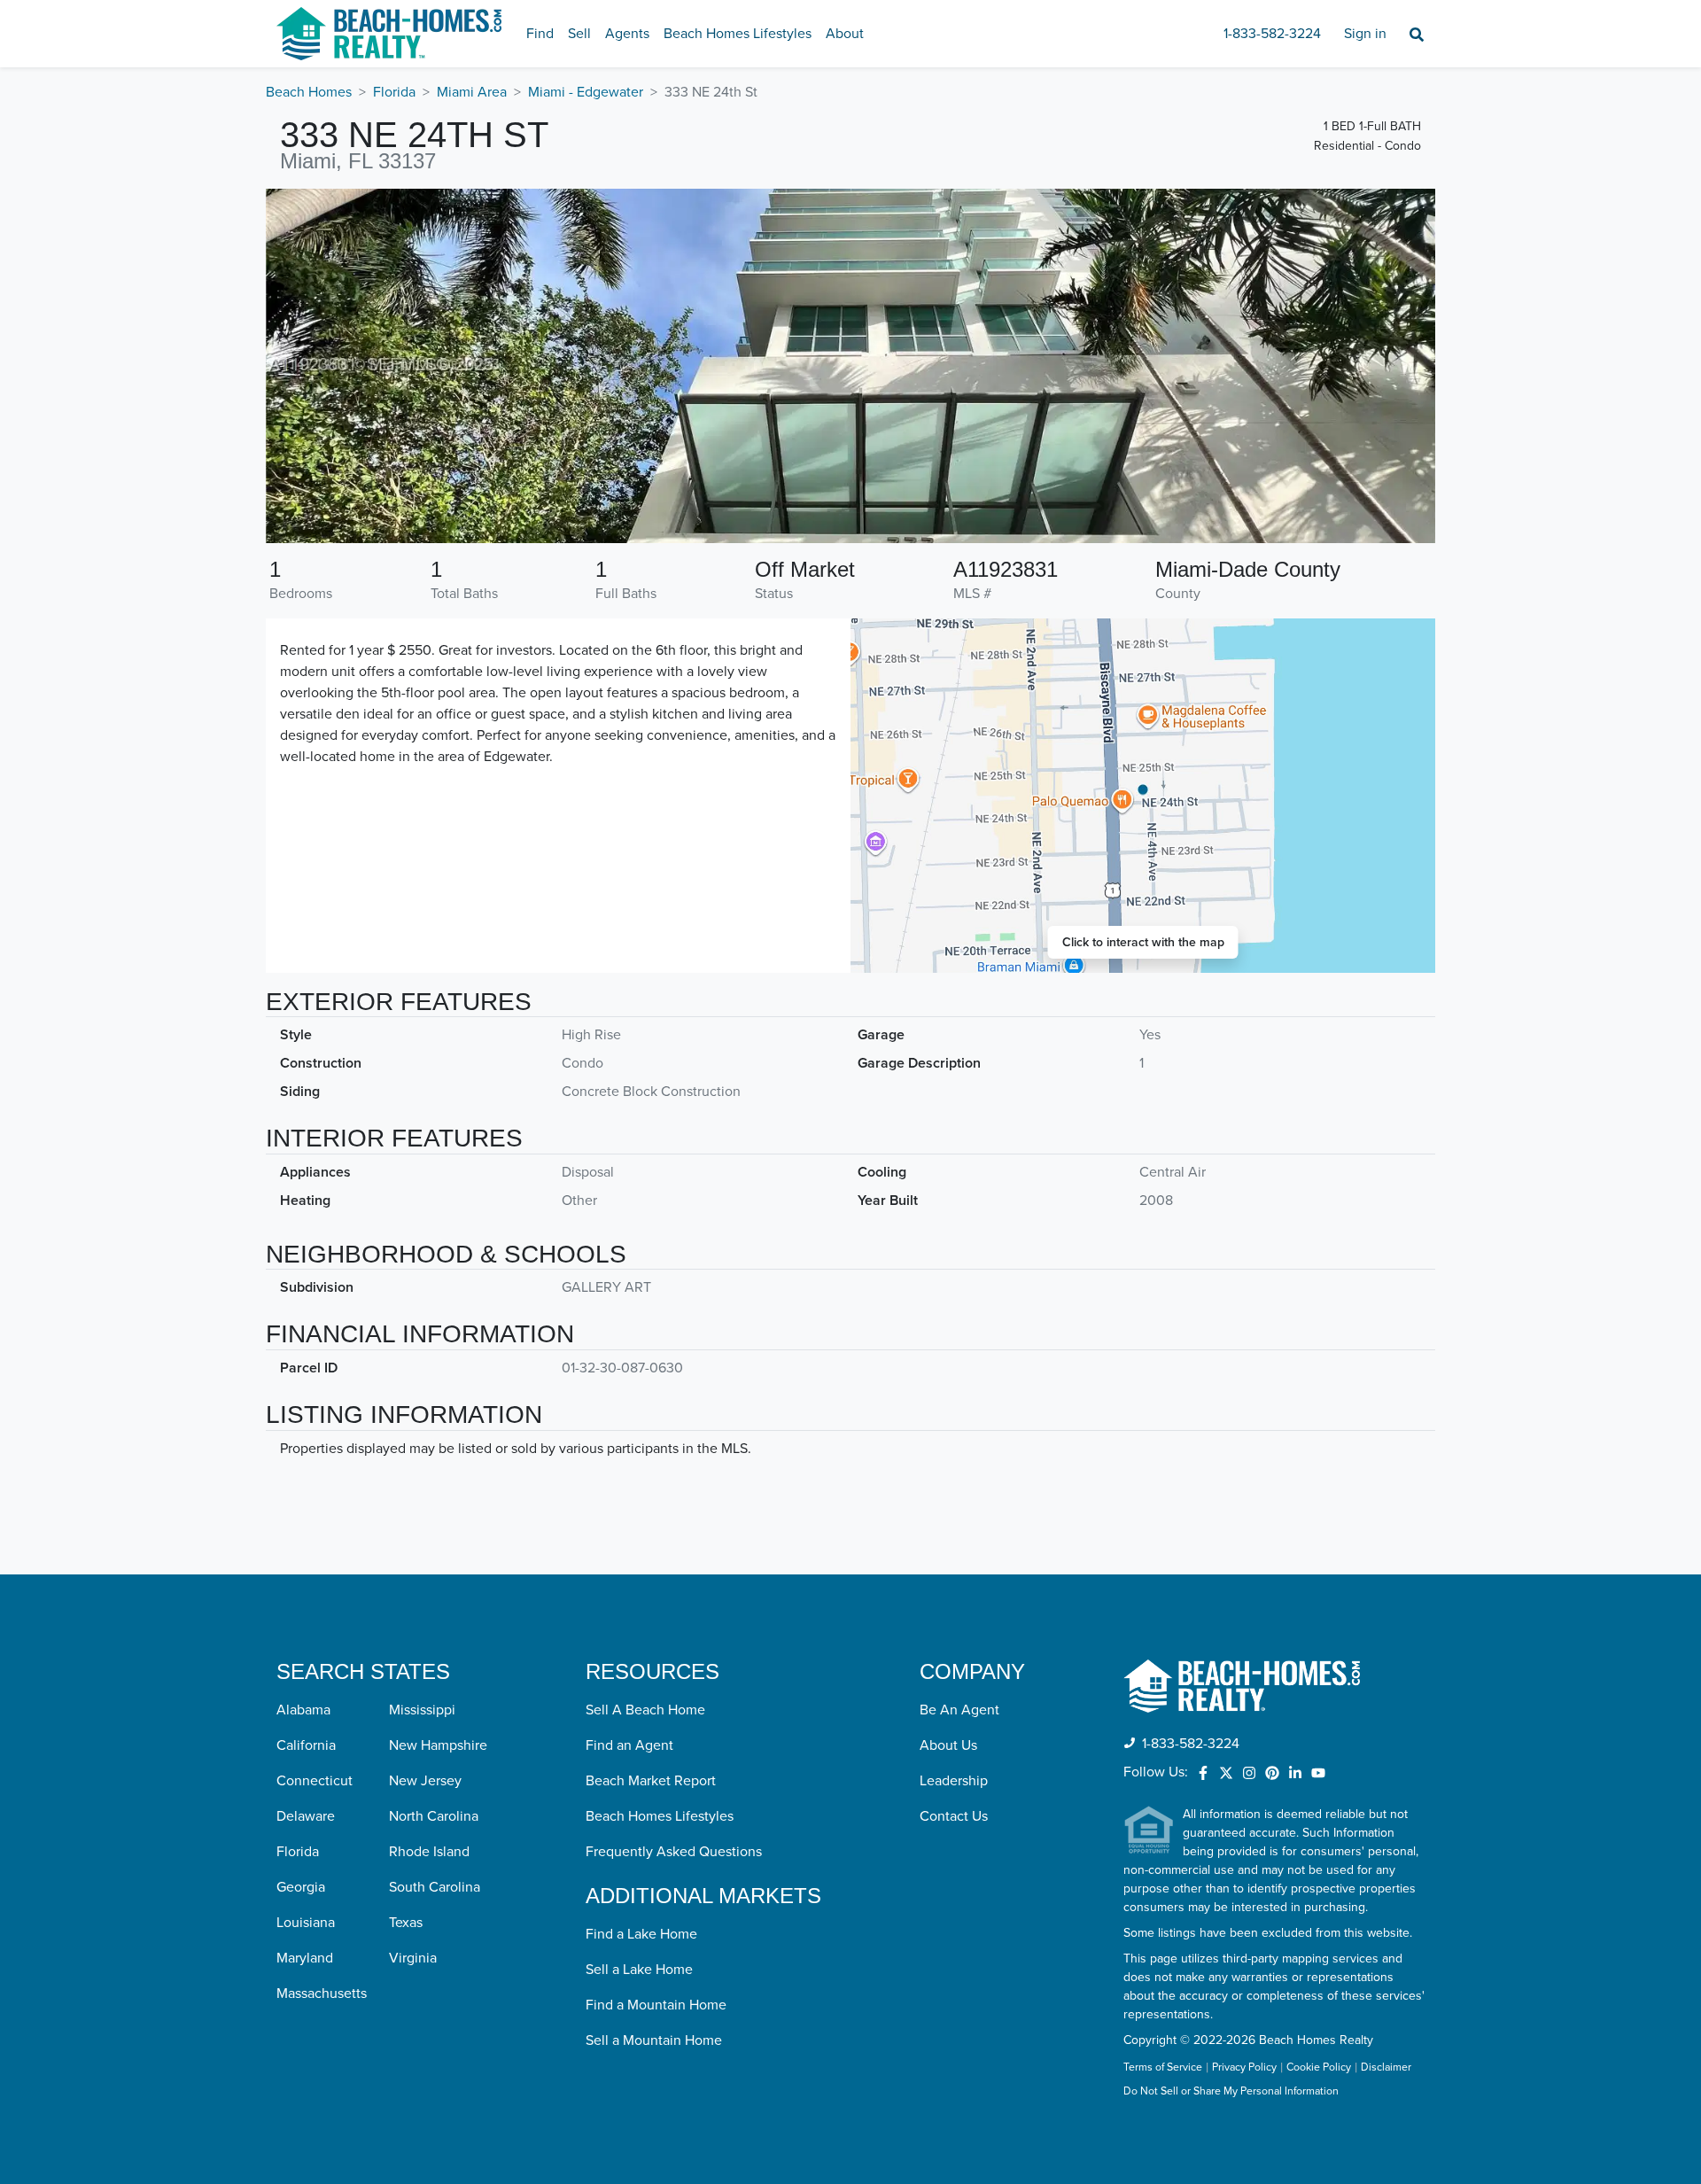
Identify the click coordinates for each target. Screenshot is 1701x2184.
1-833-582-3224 (1272, 34)
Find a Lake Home (641, 1934)
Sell (579, 34)
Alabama (303, 1710)
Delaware (306, 1816)
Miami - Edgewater (586, 92)
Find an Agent (629, 1745)
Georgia (301, 1887)
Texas (406, 1923)
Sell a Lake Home (639, 1970)
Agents (627, 34)
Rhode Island (429, 1852)
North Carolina (434, 1816)
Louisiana (306, 1923)
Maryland (305, 1958)
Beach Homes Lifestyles (738, 34)
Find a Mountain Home (656, 2005)
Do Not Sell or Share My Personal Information (1231, 2092)
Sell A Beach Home (645, 1710)
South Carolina (435, 1887)
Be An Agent (959, 1710)
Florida (394, 92)
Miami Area (472, 92)
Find (540, 34)
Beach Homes (309, 92)
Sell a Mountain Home (654, 2040)
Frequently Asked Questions (674, 1852)
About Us (948, 1745)
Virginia (413, 1958)
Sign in (1365, 34)
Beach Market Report (651, 1781)
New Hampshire (438, 1745)
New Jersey (425, 1781)
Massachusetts (322, 1994)
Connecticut (315, 1781)
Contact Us (954, 1816)
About (845, 34)
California (306, 1745)
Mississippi (422, 1710)
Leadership (954, 1781)
